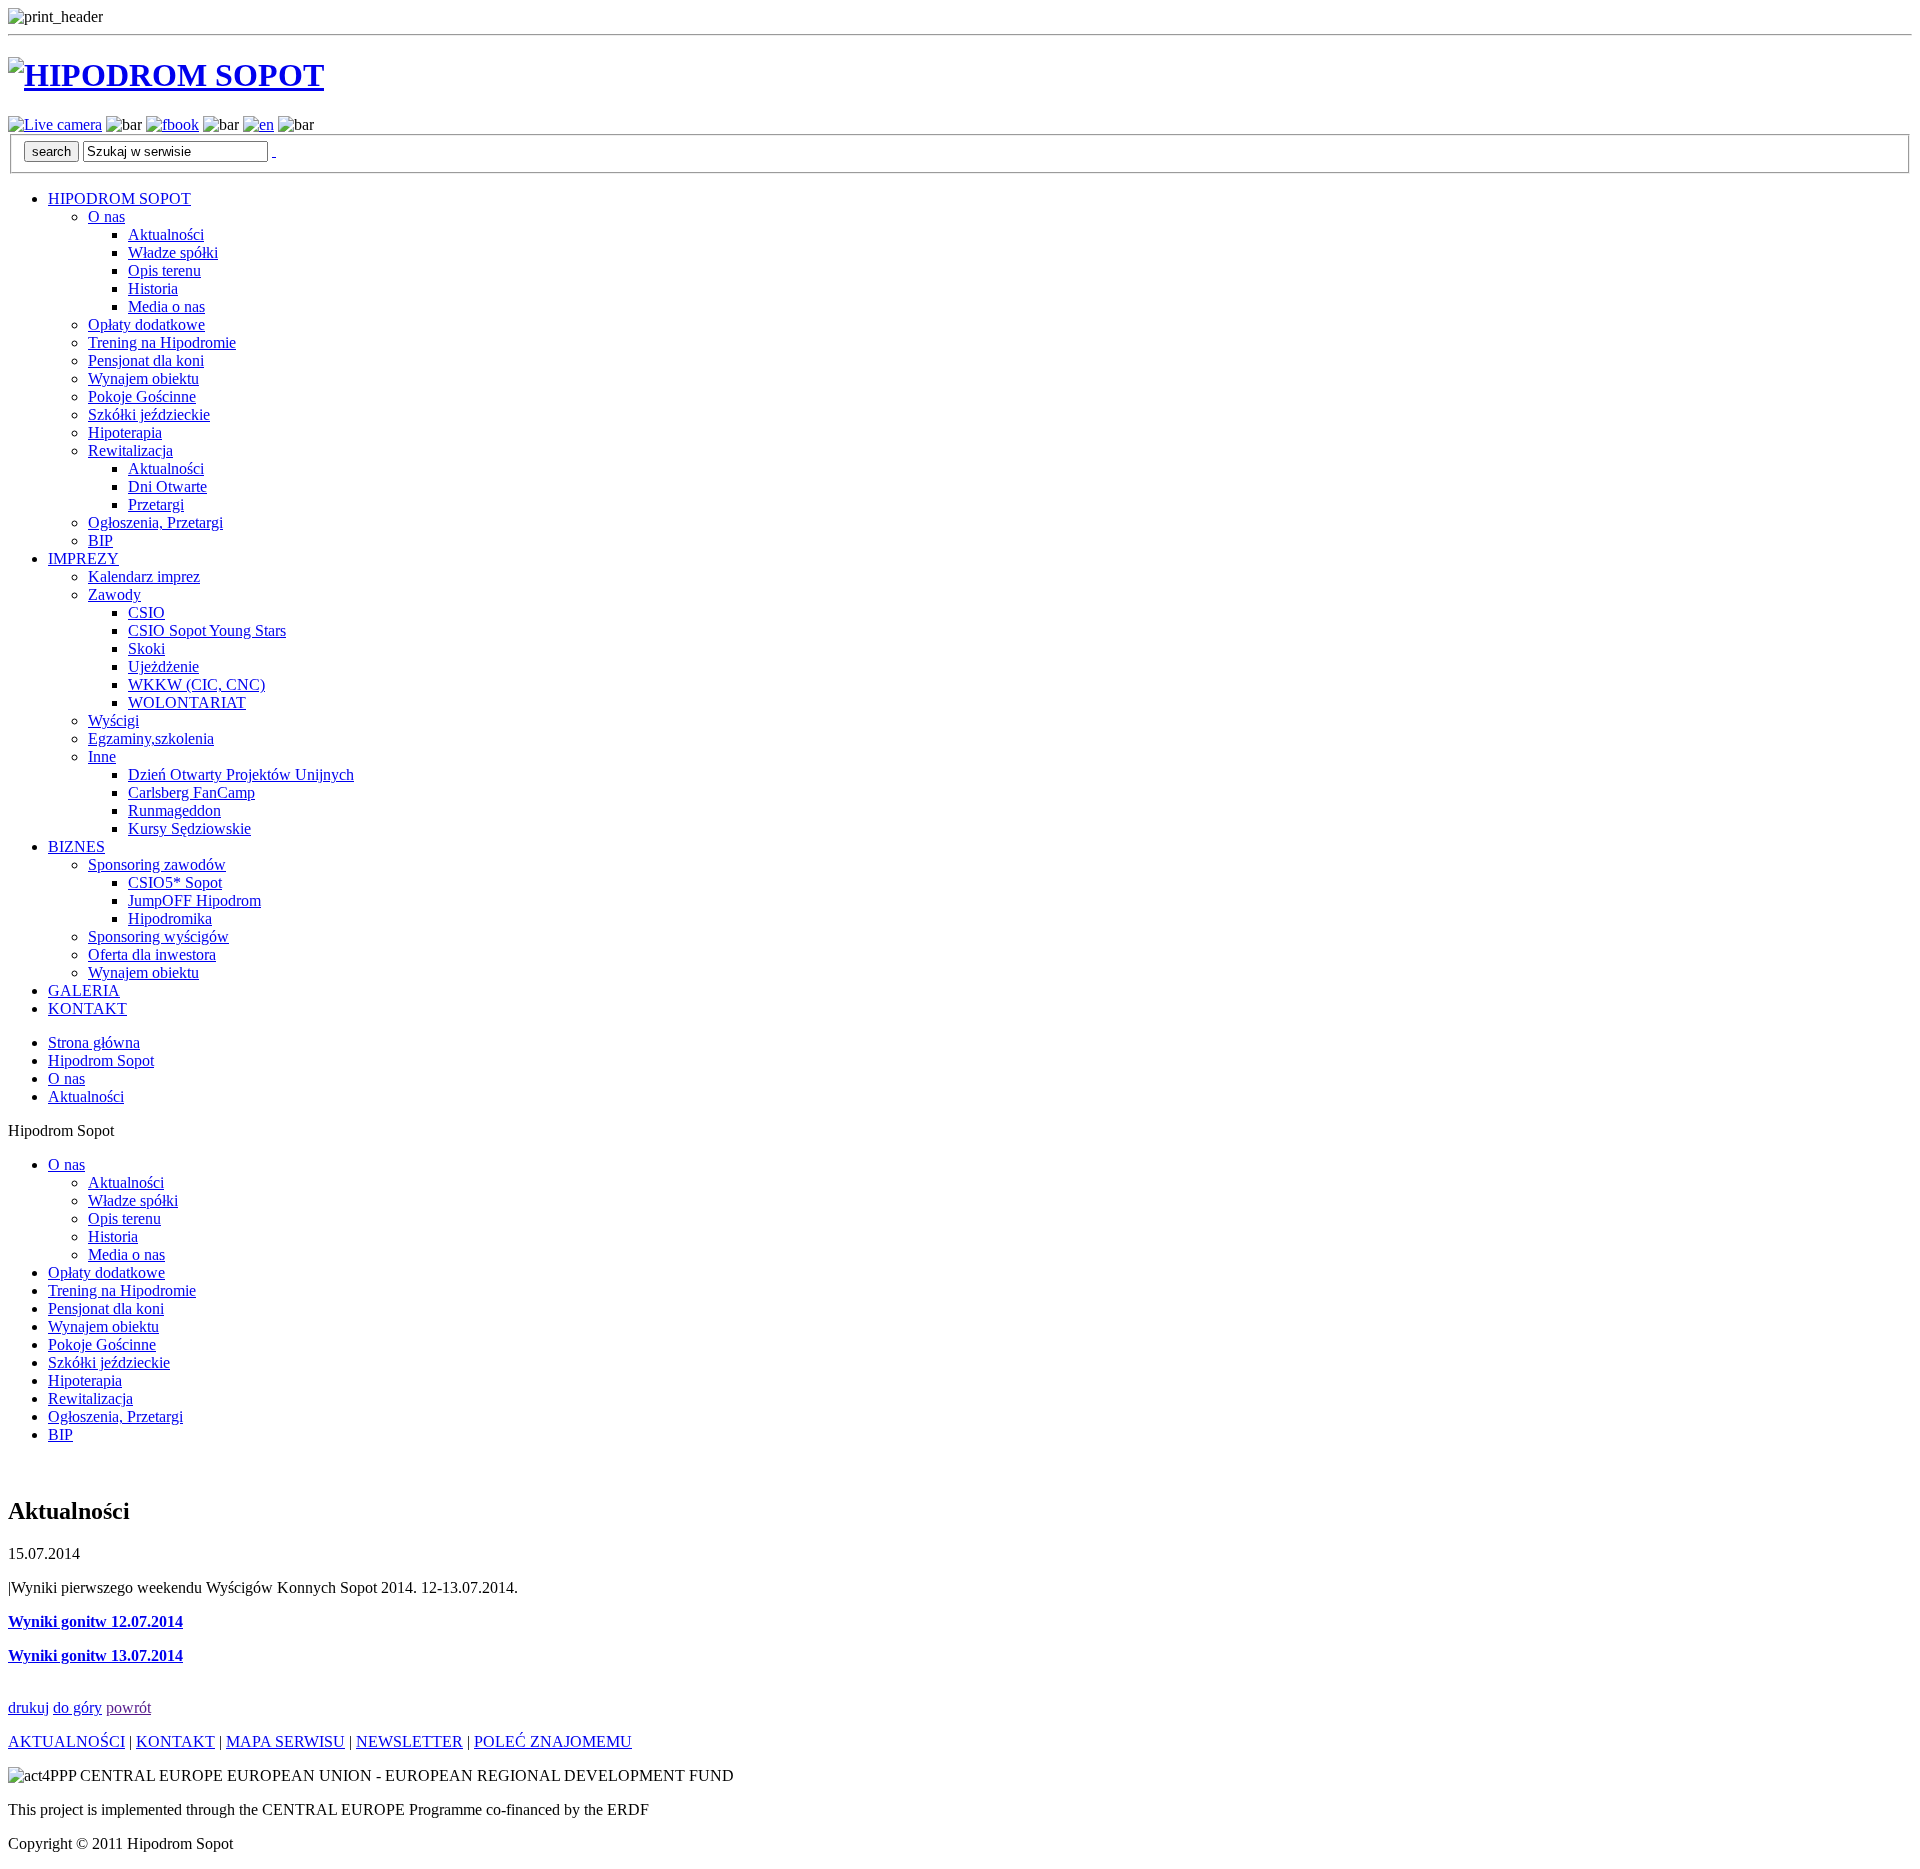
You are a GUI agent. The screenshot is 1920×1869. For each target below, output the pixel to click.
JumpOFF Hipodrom (194, 900)
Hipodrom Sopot (101, 1060)
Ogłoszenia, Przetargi (155, 522)
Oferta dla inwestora (152, 954)
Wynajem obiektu (143, 378)
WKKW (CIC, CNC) (196, 684)
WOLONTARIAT (187, 702)
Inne (102, 756)
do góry (77, 1707)
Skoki (146, 648)
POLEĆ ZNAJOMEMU (553, 1741)
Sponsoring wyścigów (158, 936)
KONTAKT (87, 1008)
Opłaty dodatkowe (146, 324)
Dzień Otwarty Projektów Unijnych (241, 774)
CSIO (146, 612)
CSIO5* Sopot (175, 882)
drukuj (28, 1707)
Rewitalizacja (130, 450)
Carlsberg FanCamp (191, 792)
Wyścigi (113, 720)
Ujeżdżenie (163, 666)
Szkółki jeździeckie (149, 414)
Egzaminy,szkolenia (151, 738)
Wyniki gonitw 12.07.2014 (95, 1621)
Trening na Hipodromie (162, 342)
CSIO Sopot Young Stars (207, 630)
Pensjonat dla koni (146, 360)
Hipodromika (170, 918)
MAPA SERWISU (285, 1741)
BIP (100, 540)
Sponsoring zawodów (157, 864)
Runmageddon (174, 810)
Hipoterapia (125, 432)
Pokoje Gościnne (142, 396)
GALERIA (84, 990)
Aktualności (166, 234)
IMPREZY (83, 558)
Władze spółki (173, 252)
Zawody (114, 594)
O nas (106, 216)
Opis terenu (164, 270)
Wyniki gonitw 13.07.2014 (95, 1655)
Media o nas (166, 306)
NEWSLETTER (409, 1741)
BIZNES (76, 846)
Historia (153, 288)
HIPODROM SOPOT (119, 198)
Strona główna (94, 1042)
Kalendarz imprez (144, 576)
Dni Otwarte (167, 486)
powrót (128, 1707)
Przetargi (156, 504)
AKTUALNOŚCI (66, 1741)
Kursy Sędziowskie (189, 828)
